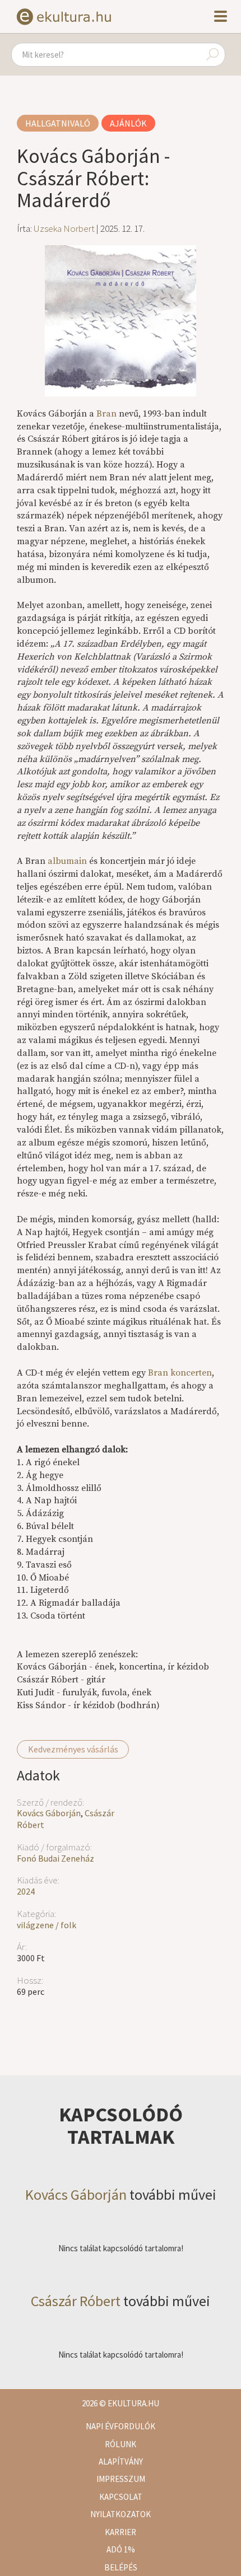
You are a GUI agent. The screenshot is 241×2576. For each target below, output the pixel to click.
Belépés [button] (121, 2567)
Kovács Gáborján (49, 1813)
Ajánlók (128, 123)
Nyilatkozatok (121, 2514)
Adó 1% (121, 2549)
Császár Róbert (76, 2301)
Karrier (121, 2532)
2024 (26, 1891)
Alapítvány (121, 2462)
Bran (106, 414)
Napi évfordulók (121, 2426)
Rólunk (121, 2444)
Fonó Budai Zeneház (55, 1858)
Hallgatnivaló (58, 123)
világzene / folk (47, 1925)
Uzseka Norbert (64, 228)
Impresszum (121, 2479)
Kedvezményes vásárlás (73, 1749)
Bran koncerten (180, 1373)
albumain (67, 861)
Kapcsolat (121, 2497)
